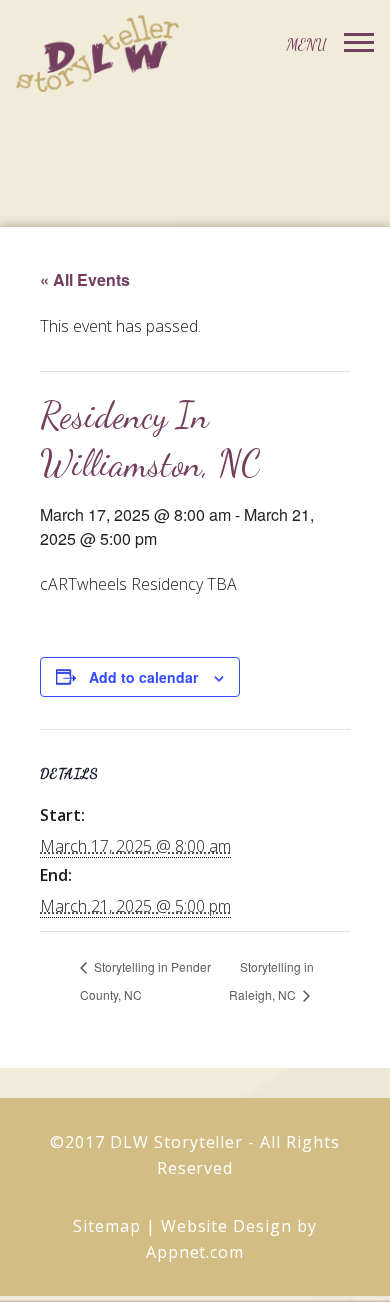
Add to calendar (143, 677)
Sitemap (107, 1226)
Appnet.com (195, 1252)
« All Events (85, 279)
